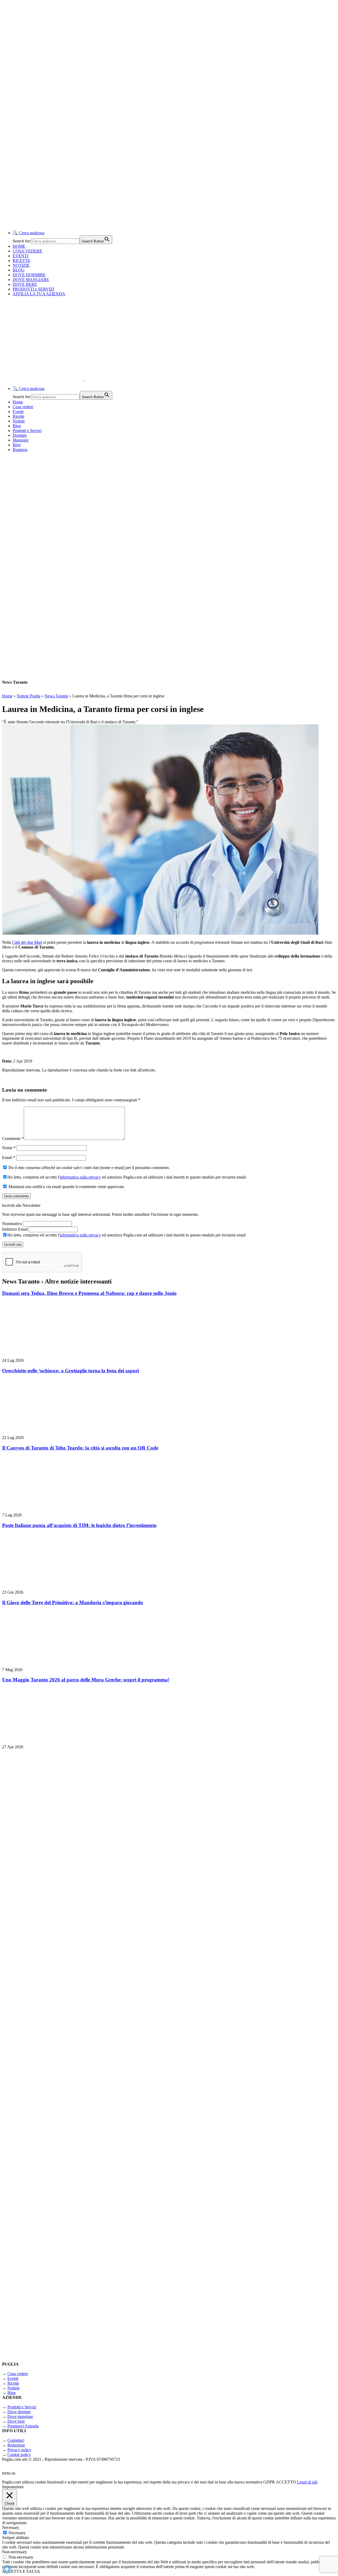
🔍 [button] (29, 233)
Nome (9, 1148)
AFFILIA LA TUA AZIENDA (39, 294)
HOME (19, 246)
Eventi (18, 411)
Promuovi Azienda (23, 2426)
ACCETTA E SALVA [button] (21, 2571)
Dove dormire (19, 2412)
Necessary (17, 2533)
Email (9, 1158)
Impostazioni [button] (13, 2487)
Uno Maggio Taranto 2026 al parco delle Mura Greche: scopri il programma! (86, 1680)
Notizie (19, 421)
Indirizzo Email (15, 1229)
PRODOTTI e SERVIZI (33, 289)
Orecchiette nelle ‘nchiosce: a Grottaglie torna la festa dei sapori (71, 1371)
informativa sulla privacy (80, 1177)
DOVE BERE (25, 284)
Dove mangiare (20, 2416)
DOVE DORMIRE (29, 275)
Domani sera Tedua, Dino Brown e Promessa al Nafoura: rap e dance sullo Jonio (89, 1293)
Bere (17, 445)
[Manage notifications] (7, 2569)
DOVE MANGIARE (31, 280)
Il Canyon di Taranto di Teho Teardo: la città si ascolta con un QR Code (80, 1448)
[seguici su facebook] (68, 2161)
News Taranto (56, 696)
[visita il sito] (68, 1885)
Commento (13, 1138)
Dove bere (16, 2421)
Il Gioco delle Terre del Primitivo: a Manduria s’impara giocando (73, 1602)
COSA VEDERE (27, 251)
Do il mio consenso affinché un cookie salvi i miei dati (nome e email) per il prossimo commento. (89, 1168)
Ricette (18, 416)
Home (18, 402)
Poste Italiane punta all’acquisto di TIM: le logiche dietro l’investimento (79, 1525)
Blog (17, 426)
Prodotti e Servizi (27, 431)
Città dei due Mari (27, 942)
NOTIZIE (21, 265)
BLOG (19, 270)
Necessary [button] (11, 2527)
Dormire (20, 435)
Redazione (16, 2445)
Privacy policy (19, 2450)
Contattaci (16, 2440)
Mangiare (21, 440)
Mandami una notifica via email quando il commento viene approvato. (66, 1187)
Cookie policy (19, 2455)
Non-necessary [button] (15, 2552)
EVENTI (20, 256)
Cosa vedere (23, 407)
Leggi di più (307, 2482)
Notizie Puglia (29, 696)
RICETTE (22, 261)
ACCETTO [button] (286, 2482)
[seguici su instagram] (68, 2023)
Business (20, 450)
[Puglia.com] (96, 379)
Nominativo (12, 1224)
